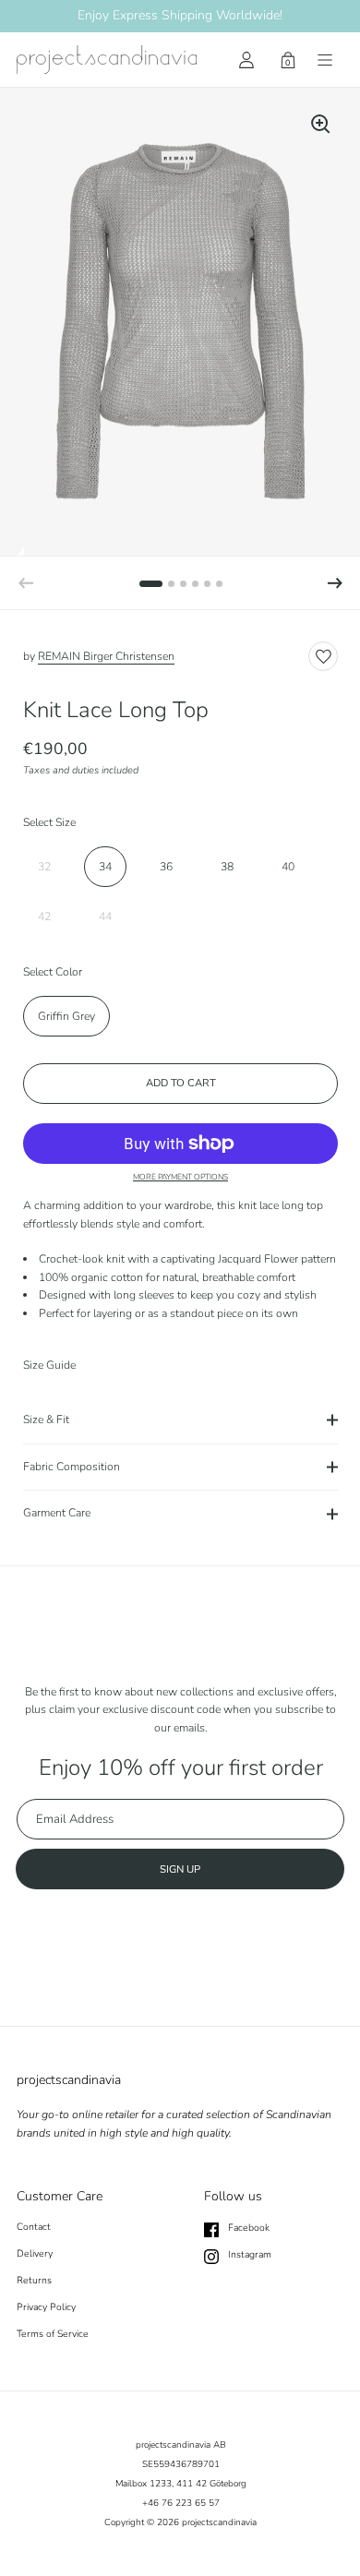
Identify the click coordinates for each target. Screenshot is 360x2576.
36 (166, 867)
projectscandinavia (219, 2522)
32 (44, 867)
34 (105, 867)
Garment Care (57, 1513)
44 (105, 917)
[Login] (246, 60)
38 (227, 867)
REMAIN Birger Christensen (106, 656)
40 (288, 867)
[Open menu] (325, 60)
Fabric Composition (72, 1467)
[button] (335, 583)
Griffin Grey (66, 1016)
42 (44, 917)
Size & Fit (46, 1420)
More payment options (180, 1177)
